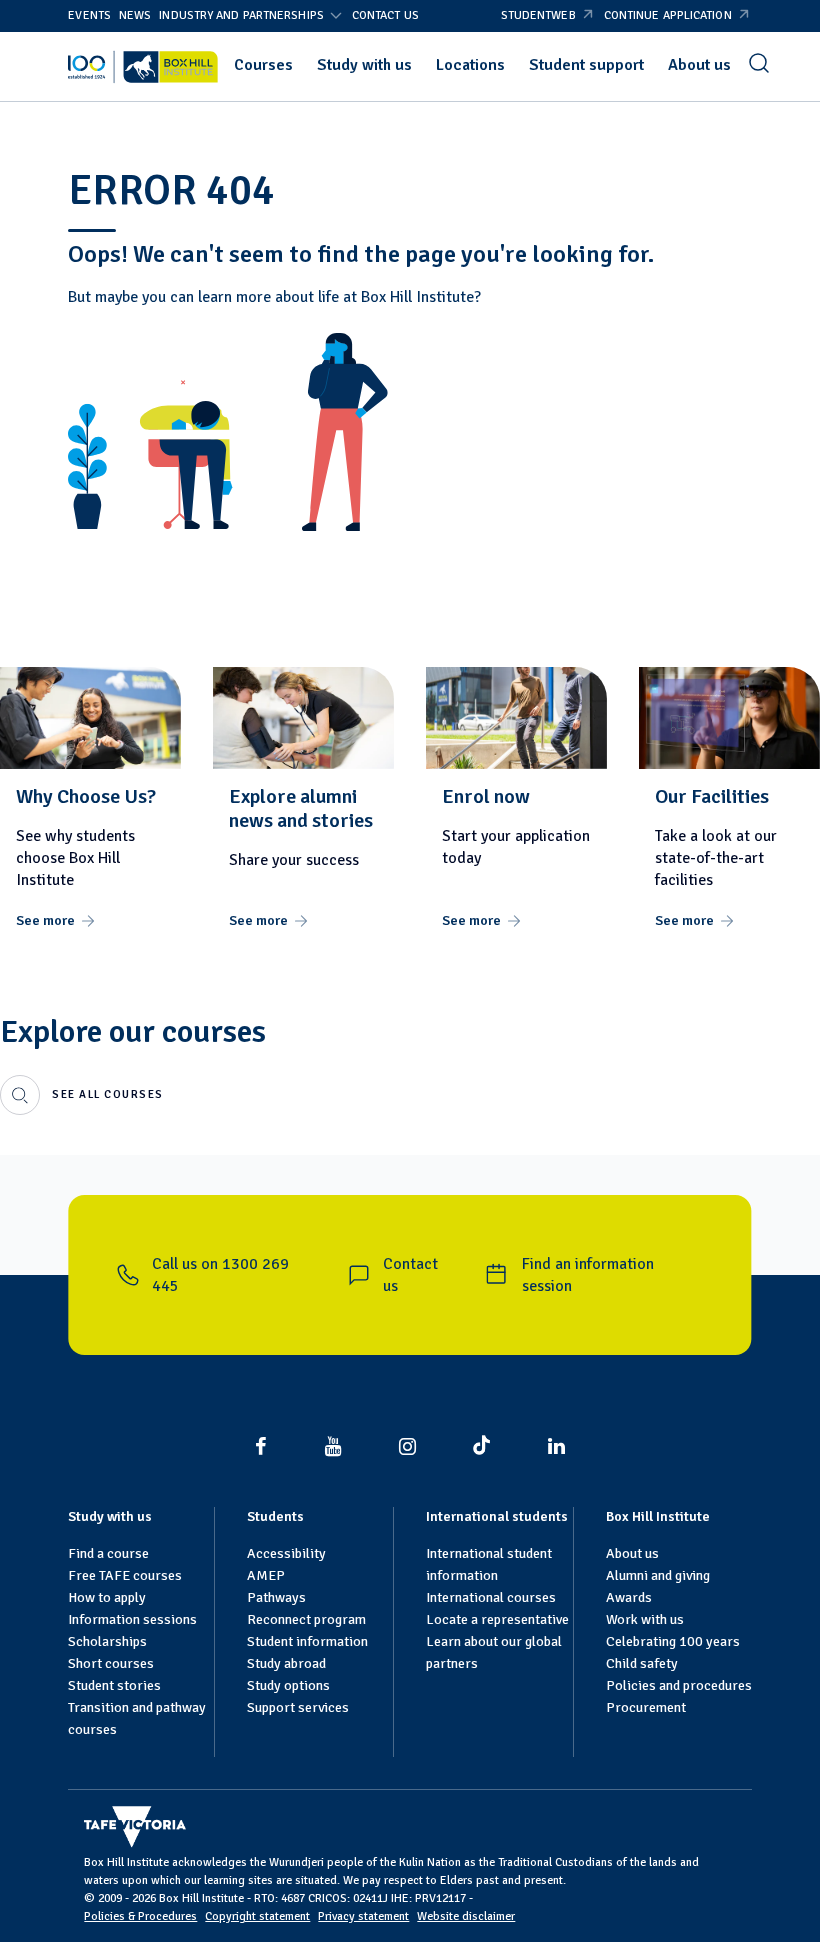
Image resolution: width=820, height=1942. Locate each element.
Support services (298, 1707)
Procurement (646, 1707)
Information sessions (132, 1619)
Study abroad (286, 1663)
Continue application (668, 15)
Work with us (645, 1619)
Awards (629, 1597)
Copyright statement (257, 1916)
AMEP (266, 1575)
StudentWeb (538, 15)
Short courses (111, 1663)
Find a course (108, 1553)
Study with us (364, 65)
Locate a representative (497, 1619)
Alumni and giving (658, 1575)
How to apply (107, 1597)
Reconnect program (306, 1619)
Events (89, 15)
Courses (263, 65)
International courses (491, 1597)
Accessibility (286, 1553)
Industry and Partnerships (241, 15)
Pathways (276, 1597)
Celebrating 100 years (673, 1641)
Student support (586, 65)
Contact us (385, 15)
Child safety (642, 1663)
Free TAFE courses (125, 1575)
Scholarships (107, 1641)
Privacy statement (363, 1916)
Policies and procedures (679, 1685)
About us (699, 65)
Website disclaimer (466, 1916)
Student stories (114, 1685)
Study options (288, 1685)
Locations (470, 65)
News (135, 15)
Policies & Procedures (140, 1916)
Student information (307, 1641)
